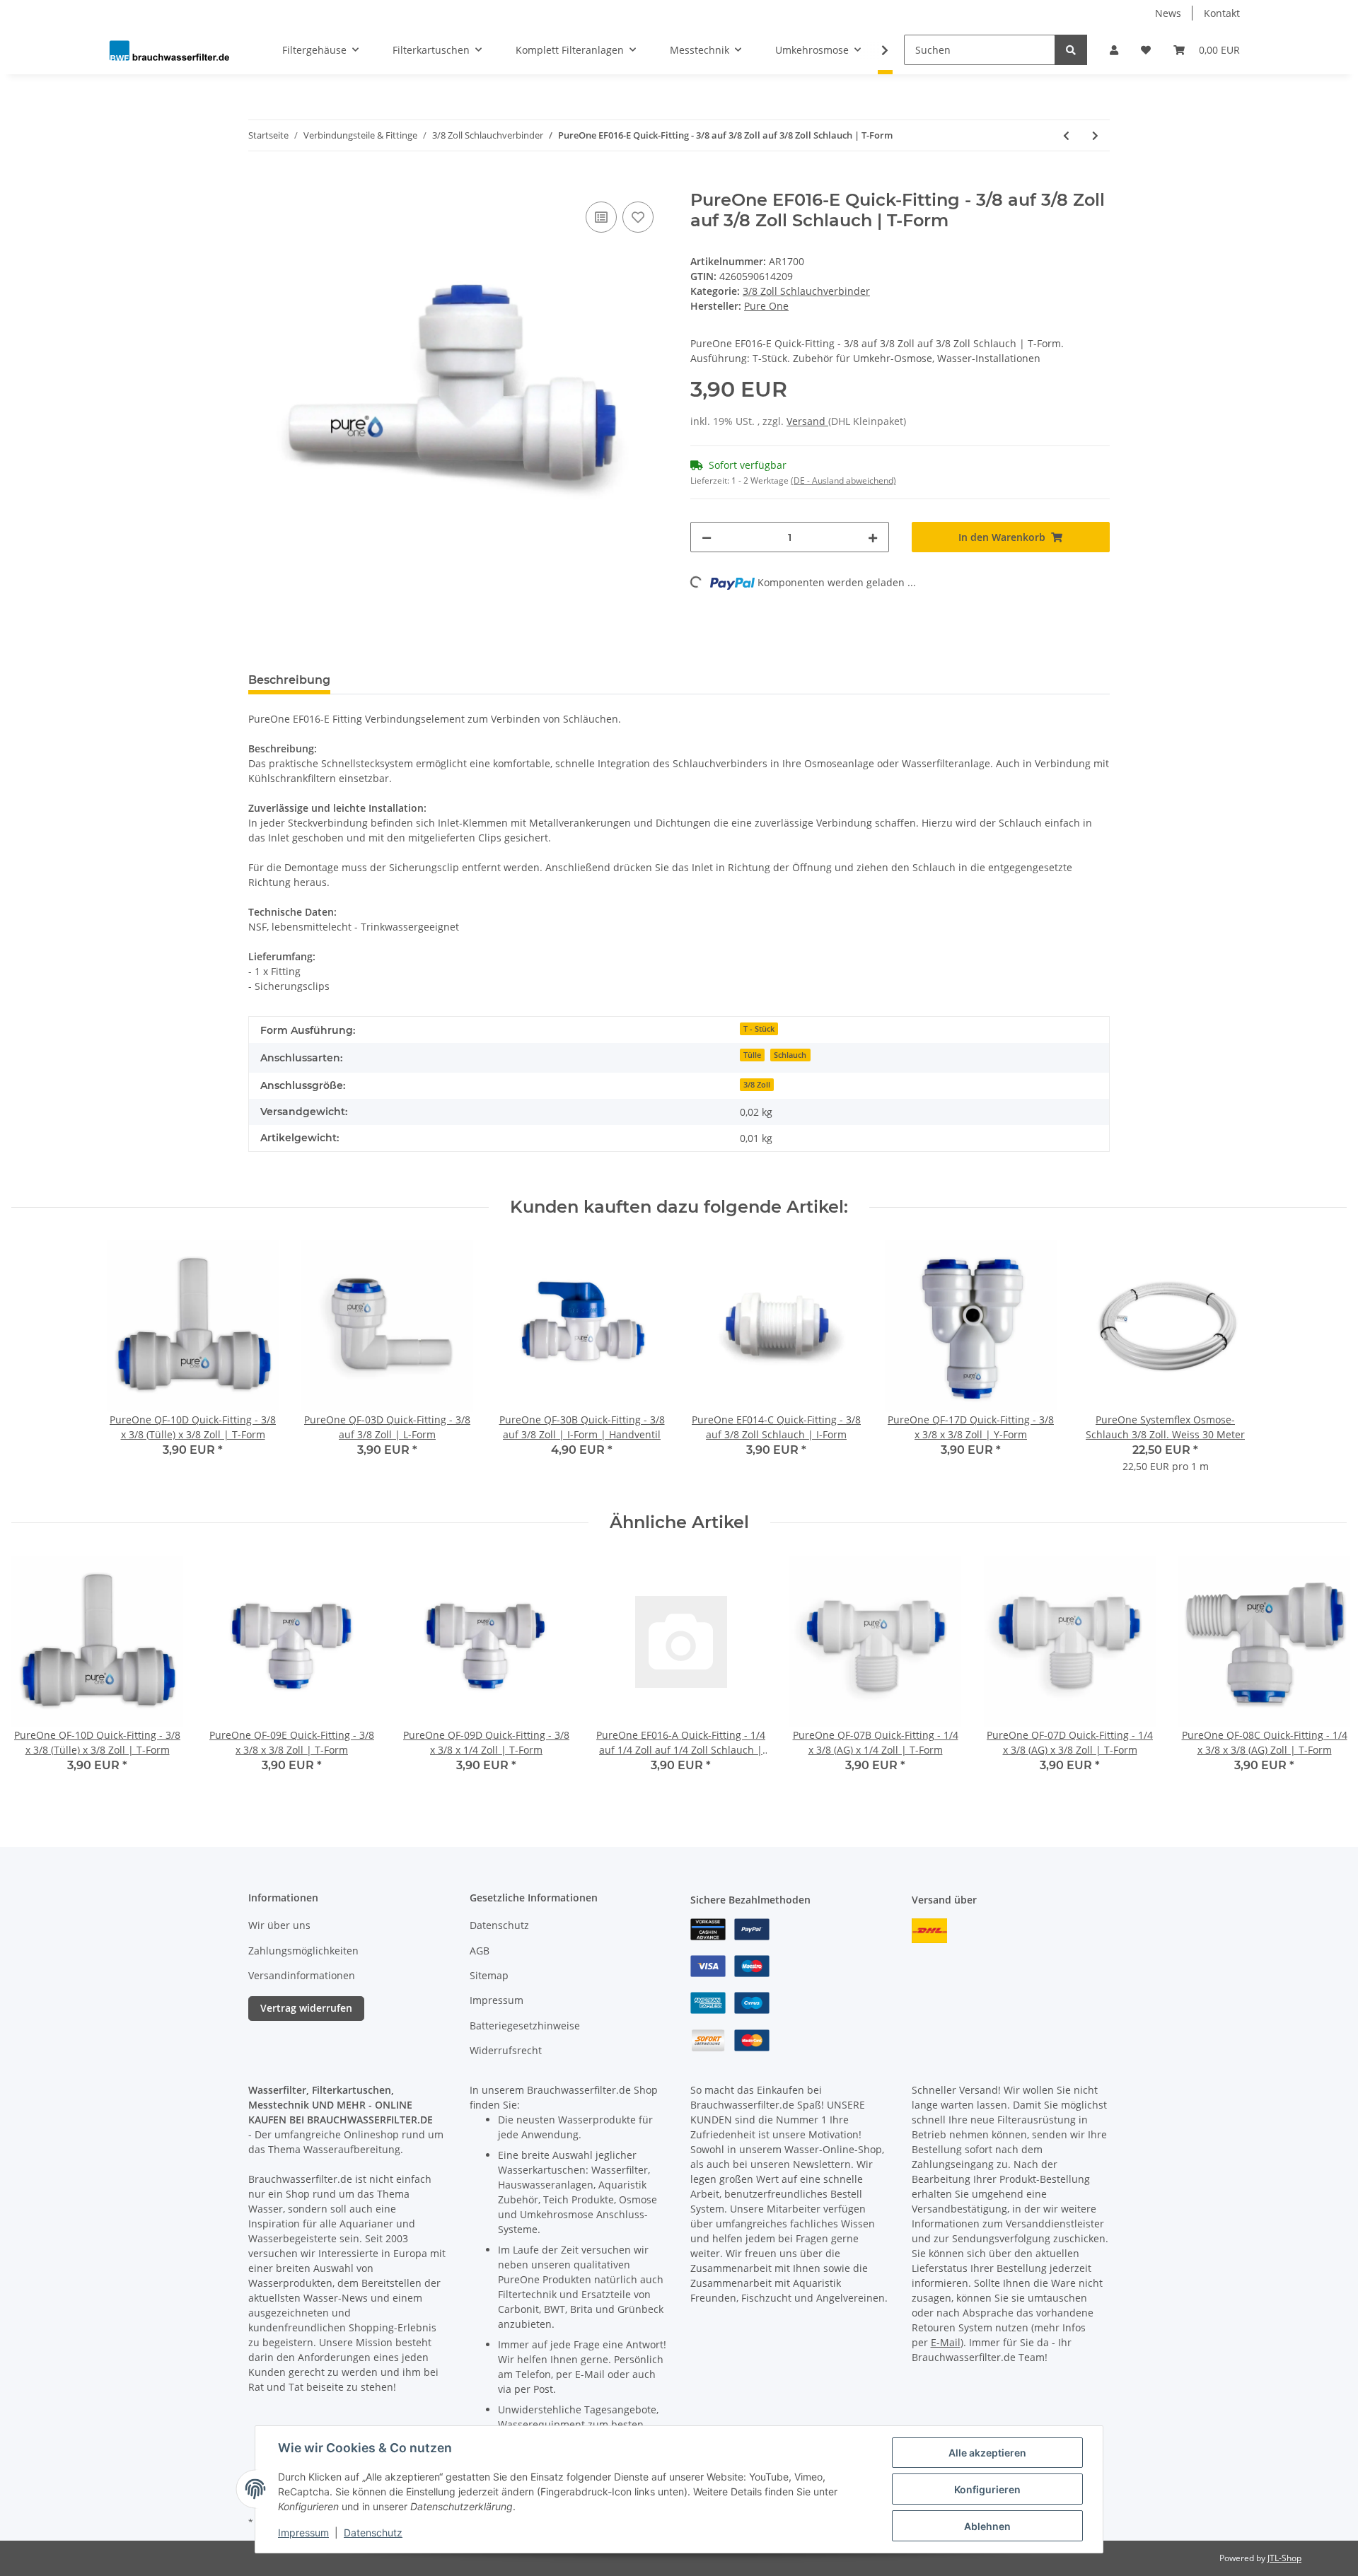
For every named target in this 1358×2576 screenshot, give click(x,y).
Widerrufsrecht (506, 2050)
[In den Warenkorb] (260, 182)
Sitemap (489, 1975)
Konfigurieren (987, 2489)
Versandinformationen (302, 1975)
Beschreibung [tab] (289, 680)
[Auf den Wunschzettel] (638, 217)
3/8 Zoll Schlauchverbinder (806, 291)
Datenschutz (499, 1925)
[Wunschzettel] (1146, 50)
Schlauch (790, 1055)
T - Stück (759, 1029)
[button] (1114, 50)
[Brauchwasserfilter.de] (169, 50)
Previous (35, 1673)
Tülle (752, 1055)
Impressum (497, 2000)
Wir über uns (279, 1925)
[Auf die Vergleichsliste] (601, 217)
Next (1324, 1673)
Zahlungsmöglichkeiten (303, 1951)
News (1168, 13)
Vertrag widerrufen (306, 2008)
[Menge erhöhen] (873, 537)
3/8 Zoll (757, 1085)
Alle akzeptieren (987, 2453)
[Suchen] (1071, 50)
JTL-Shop (1284, 2558)
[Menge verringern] (707, 537)
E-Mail (946, 2342)
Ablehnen (987, 2526)
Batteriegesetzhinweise (525, 2026)
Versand (807, 421)
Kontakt (1222, 13)
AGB (480, 1951)
